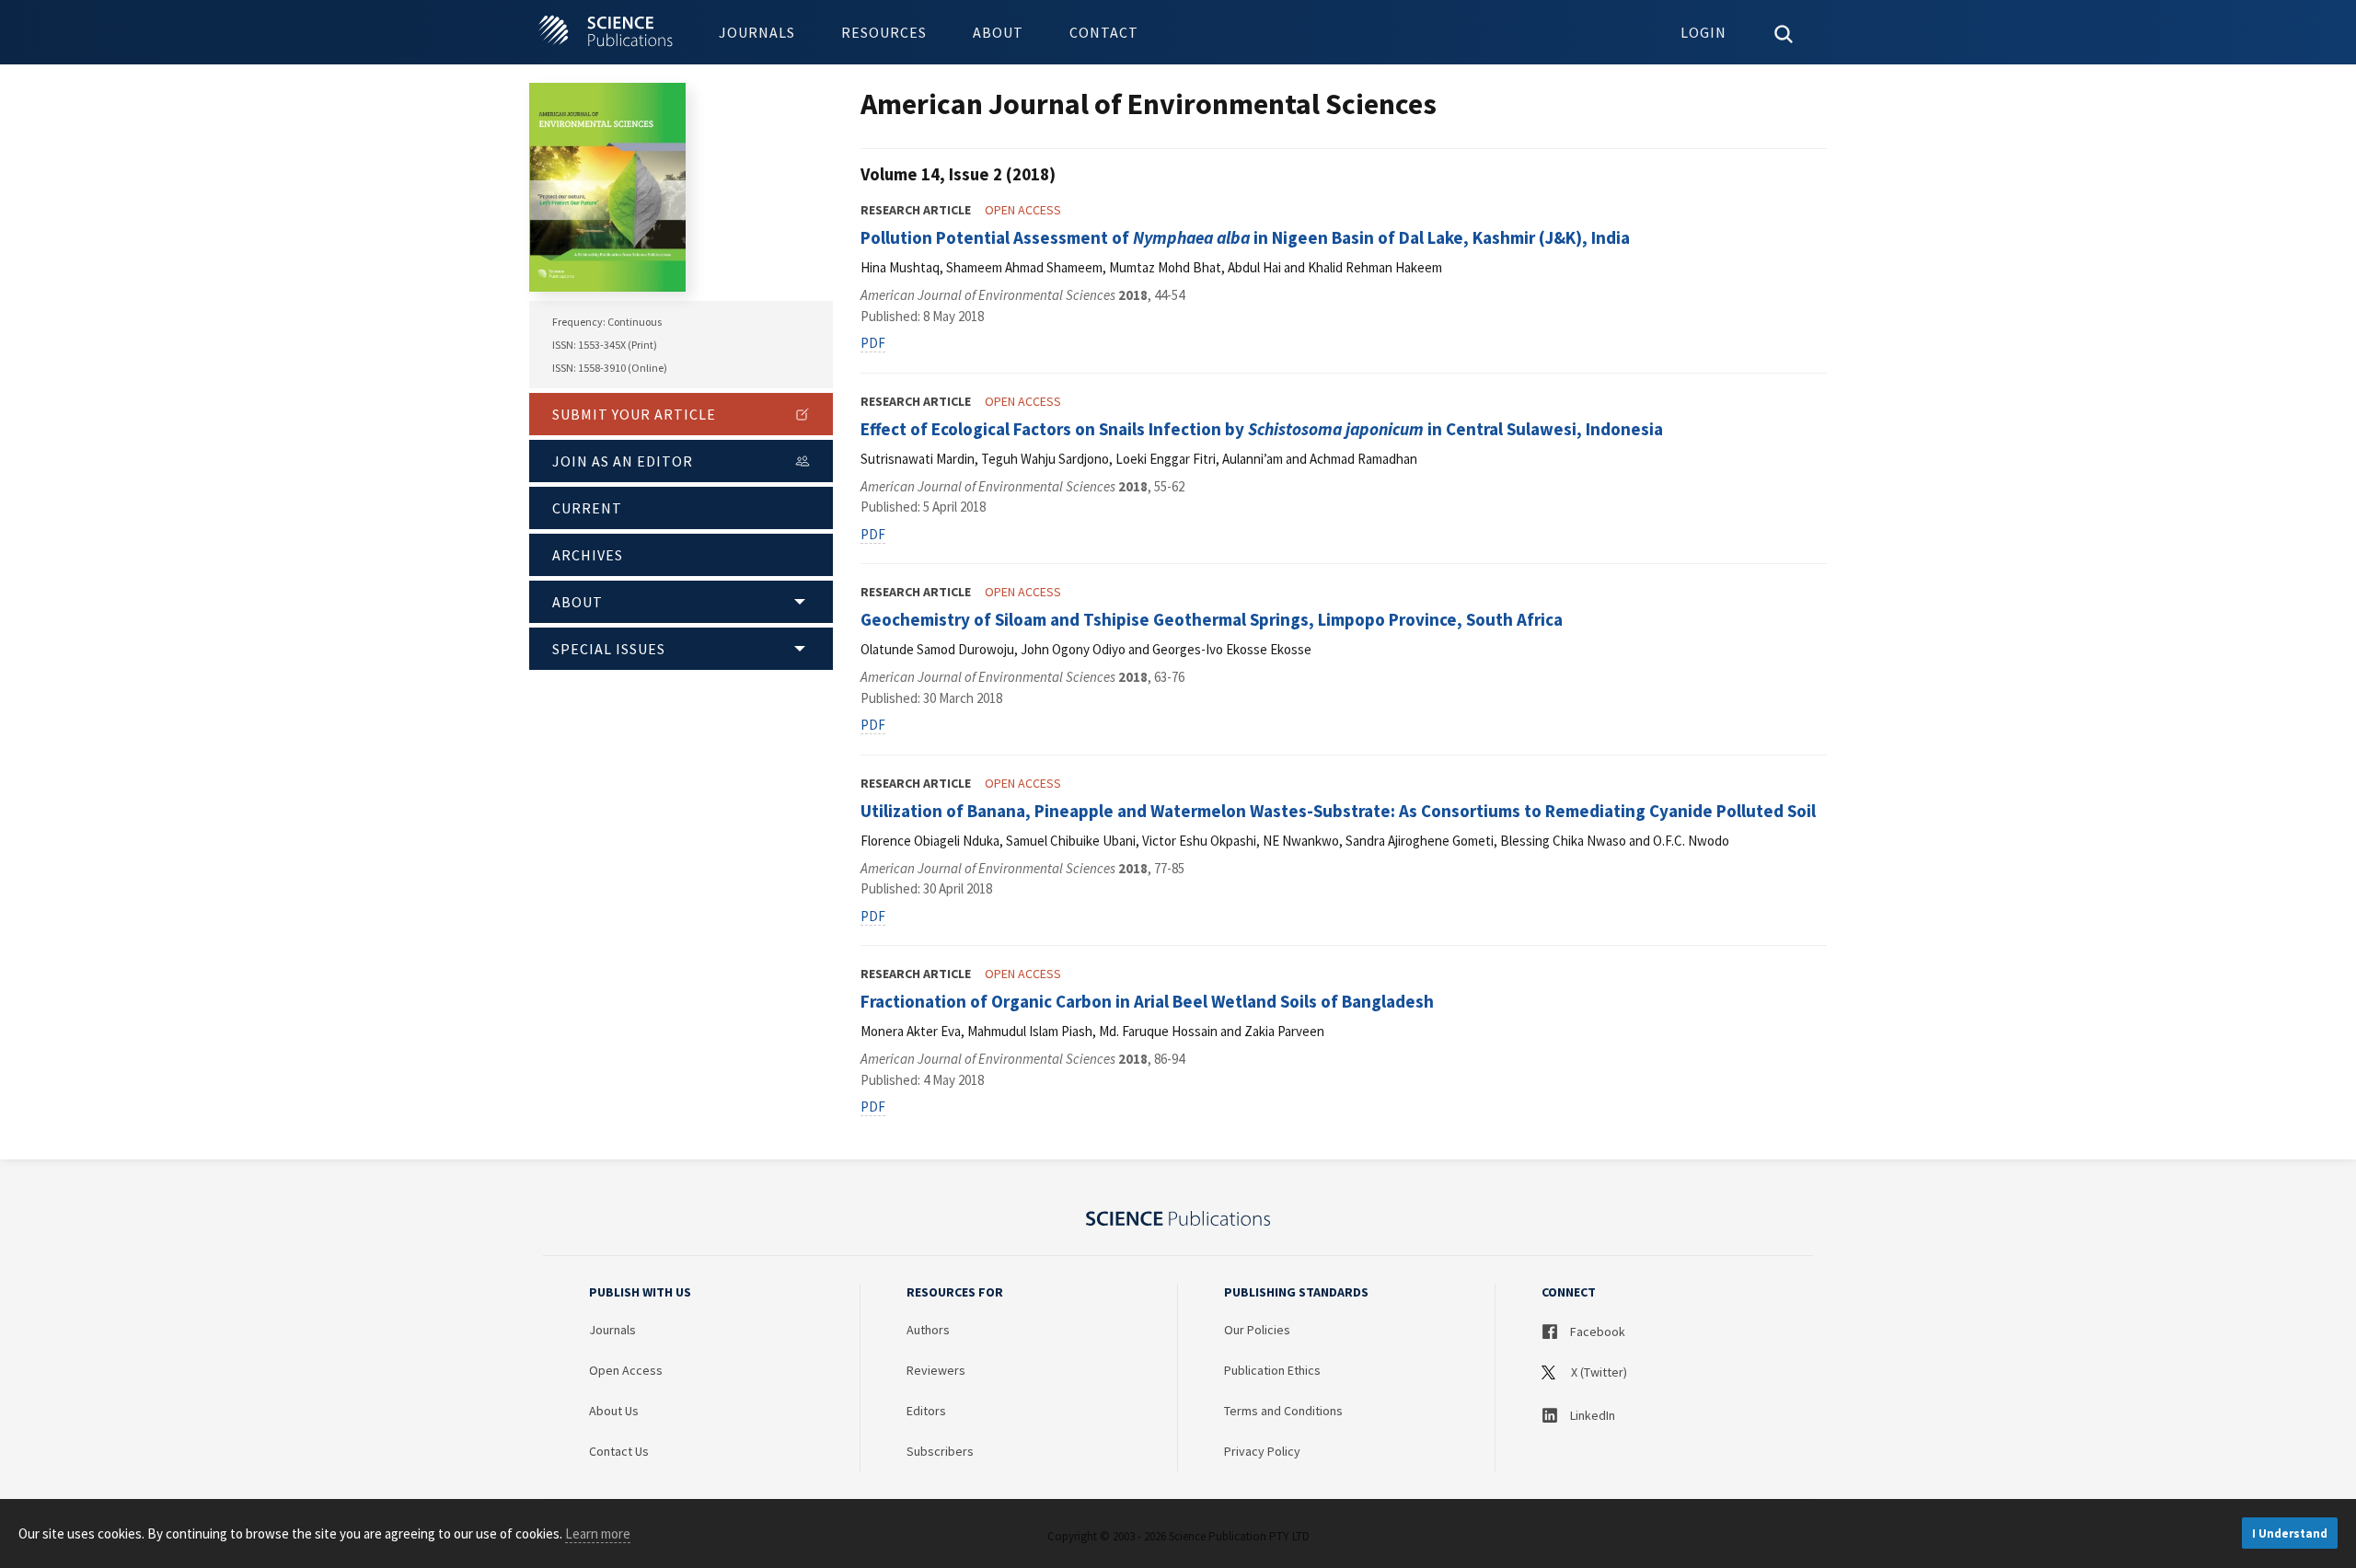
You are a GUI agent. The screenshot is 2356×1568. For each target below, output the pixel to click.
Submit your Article (634, 414)
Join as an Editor (623, 461)
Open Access (626, 1370)
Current (587, 508)
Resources (884, 32)
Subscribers (940, 1451)
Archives (588, 555)
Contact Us (619, 1451)
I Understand (2290, 1533)
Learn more (598, 1533)
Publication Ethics (1272, 1370)
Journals (757, 32)
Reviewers (936, 1370)
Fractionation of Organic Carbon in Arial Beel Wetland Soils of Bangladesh (1147, 1001)
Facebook (1596, 1332)
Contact (1104, 32)
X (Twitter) (1598, 1372)
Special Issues (609, 649)
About (998, 32)
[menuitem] (757, 32)
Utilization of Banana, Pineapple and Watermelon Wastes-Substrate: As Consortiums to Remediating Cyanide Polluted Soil (1338, 811)
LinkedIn (1591, 1415)
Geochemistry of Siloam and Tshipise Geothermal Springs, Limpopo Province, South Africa (1212, 619)
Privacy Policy (1262, 1451)
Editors (926, 1411)
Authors (928, 1330)
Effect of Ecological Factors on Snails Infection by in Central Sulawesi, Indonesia (1262, 429)
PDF (873, 343)
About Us (614, 1411)
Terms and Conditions (1283, 1411)
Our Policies (1257, 1330)
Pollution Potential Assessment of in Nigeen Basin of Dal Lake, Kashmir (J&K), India (1245, 237)
